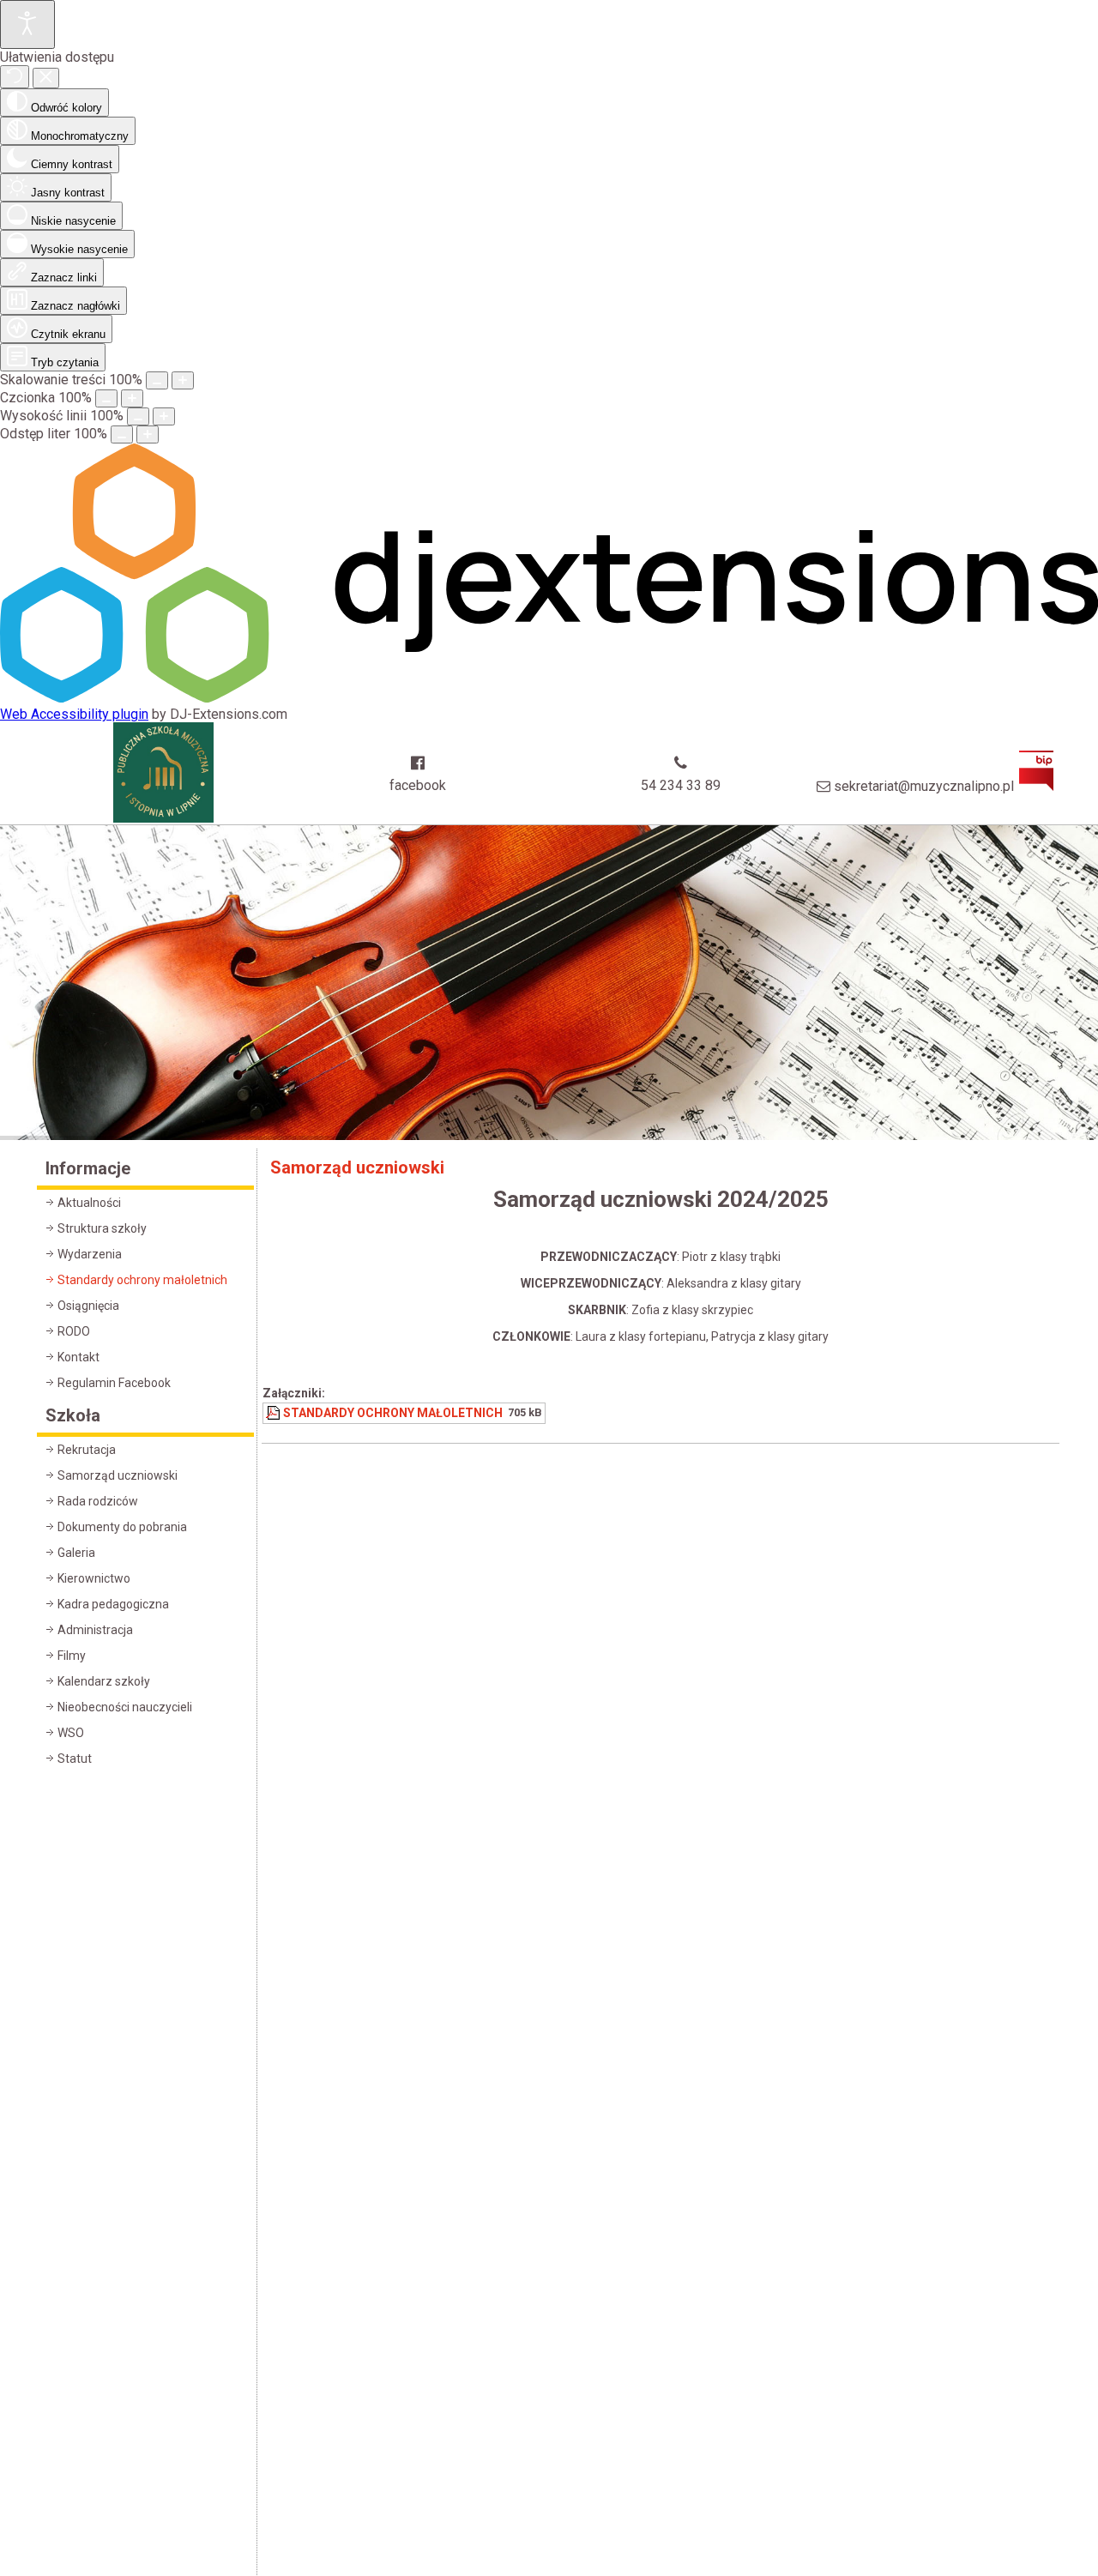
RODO (74, 1331)
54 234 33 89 (681, 785)
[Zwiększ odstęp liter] (148, 434)
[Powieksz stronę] (183, 380)
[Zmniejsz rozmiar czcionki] (106, 398)
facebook (418, 785)
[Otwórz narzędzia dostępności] (27, 24)
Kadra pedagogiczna (113, 1604)
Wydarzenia (90, 1254)
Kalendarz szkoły (104, 1681)
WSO (71, 1733)
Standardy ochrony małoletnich (142, 1280)
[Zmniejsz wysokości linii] (138, 416)
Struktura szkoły (102, 1228)
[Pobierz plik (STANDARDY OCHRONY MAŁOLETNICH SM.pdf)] (274, 1413)
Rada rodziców (98, 1501)
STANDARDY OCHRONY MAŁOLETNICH (393, 1413)
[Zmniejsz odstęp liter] (122, 434)
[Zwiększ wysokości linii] (164, 416)
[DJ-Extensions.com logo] (549, 698)
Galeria (76, 1553)
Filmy (72, 1656)
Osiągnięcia (88, 1306)
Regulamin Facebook (114, 1383)
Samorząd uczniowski (118, 1475)
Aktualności (89, 1203)
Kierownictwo (94, 1578)
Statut (75, 1759)
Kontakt (78, 1357)
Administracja (95, 1630)
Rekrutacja (87, 1450)
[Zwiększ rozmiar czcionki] (132, 398)
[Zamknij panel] (46, 78)
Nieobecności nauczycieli (125, 1707)
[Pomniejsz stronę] (157, 380)
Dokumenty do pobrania (122, 1527)
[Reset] (15, 77)
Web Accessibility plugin (74, 714)
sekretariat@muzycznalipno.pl (924, 786)
